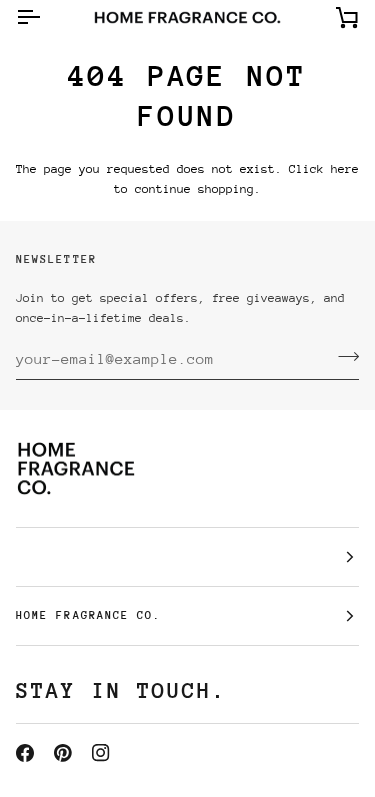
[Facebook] (25, 753)
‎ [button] (187, 557)
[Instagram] (101, 753)
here (345, 169)
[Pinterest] (63, 753)
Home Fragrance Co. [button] (88, 615)
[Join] (342, 356)
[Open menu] (46, 17)
